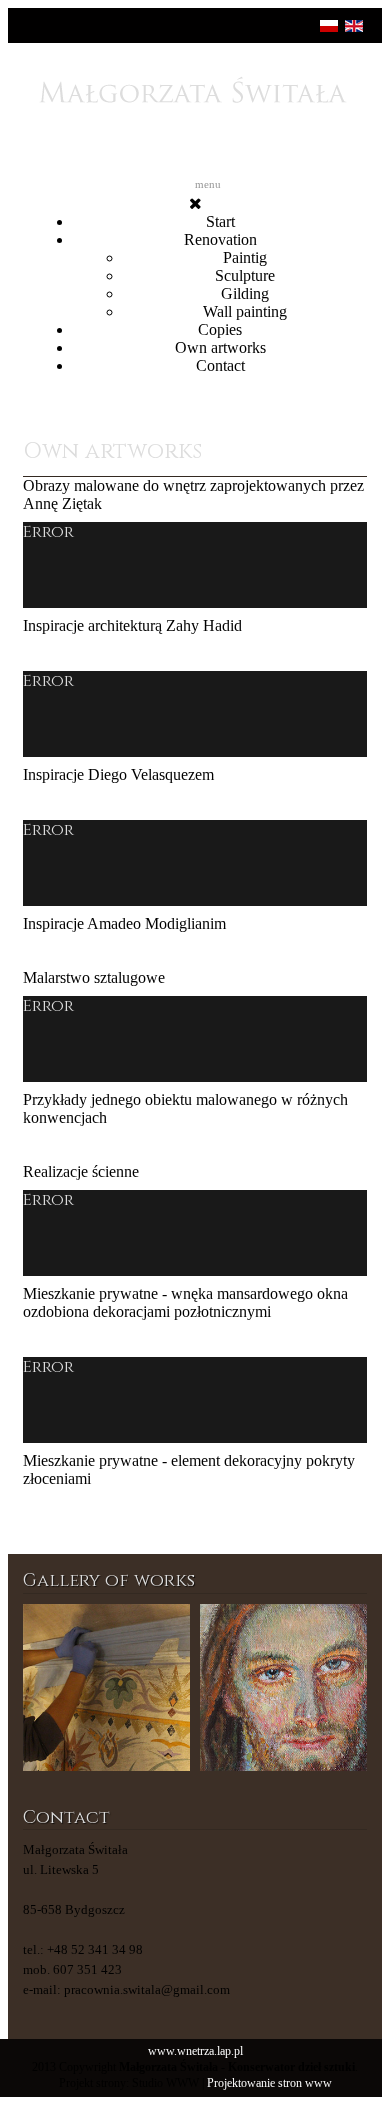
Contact (220, 365)
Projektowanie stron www (269, 2083)
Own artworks (220, 347)
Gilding (245, 293)
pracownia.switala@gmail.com (147, 1989)
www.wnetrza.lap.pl (195, 2051)
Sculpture (245, 275)
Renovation (220, 239)
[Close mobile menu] (195, 203)
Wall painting (245, 311)
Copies (220, 329)
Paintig (245, 257)
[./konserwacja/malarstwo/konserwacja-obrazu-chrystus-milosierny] (283, 1687)
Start (220, 221)
